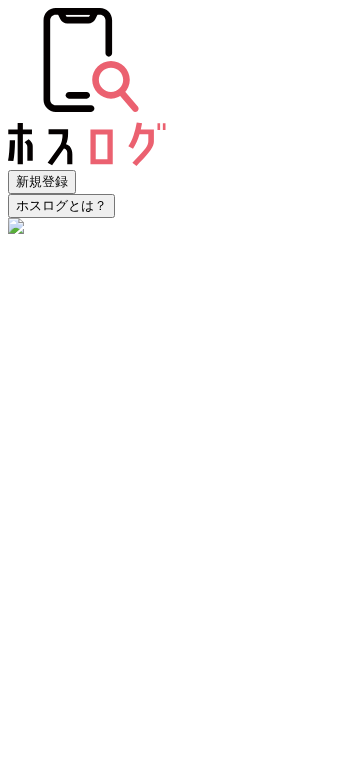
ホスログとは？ (61, 205)
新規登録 (42, 181)
